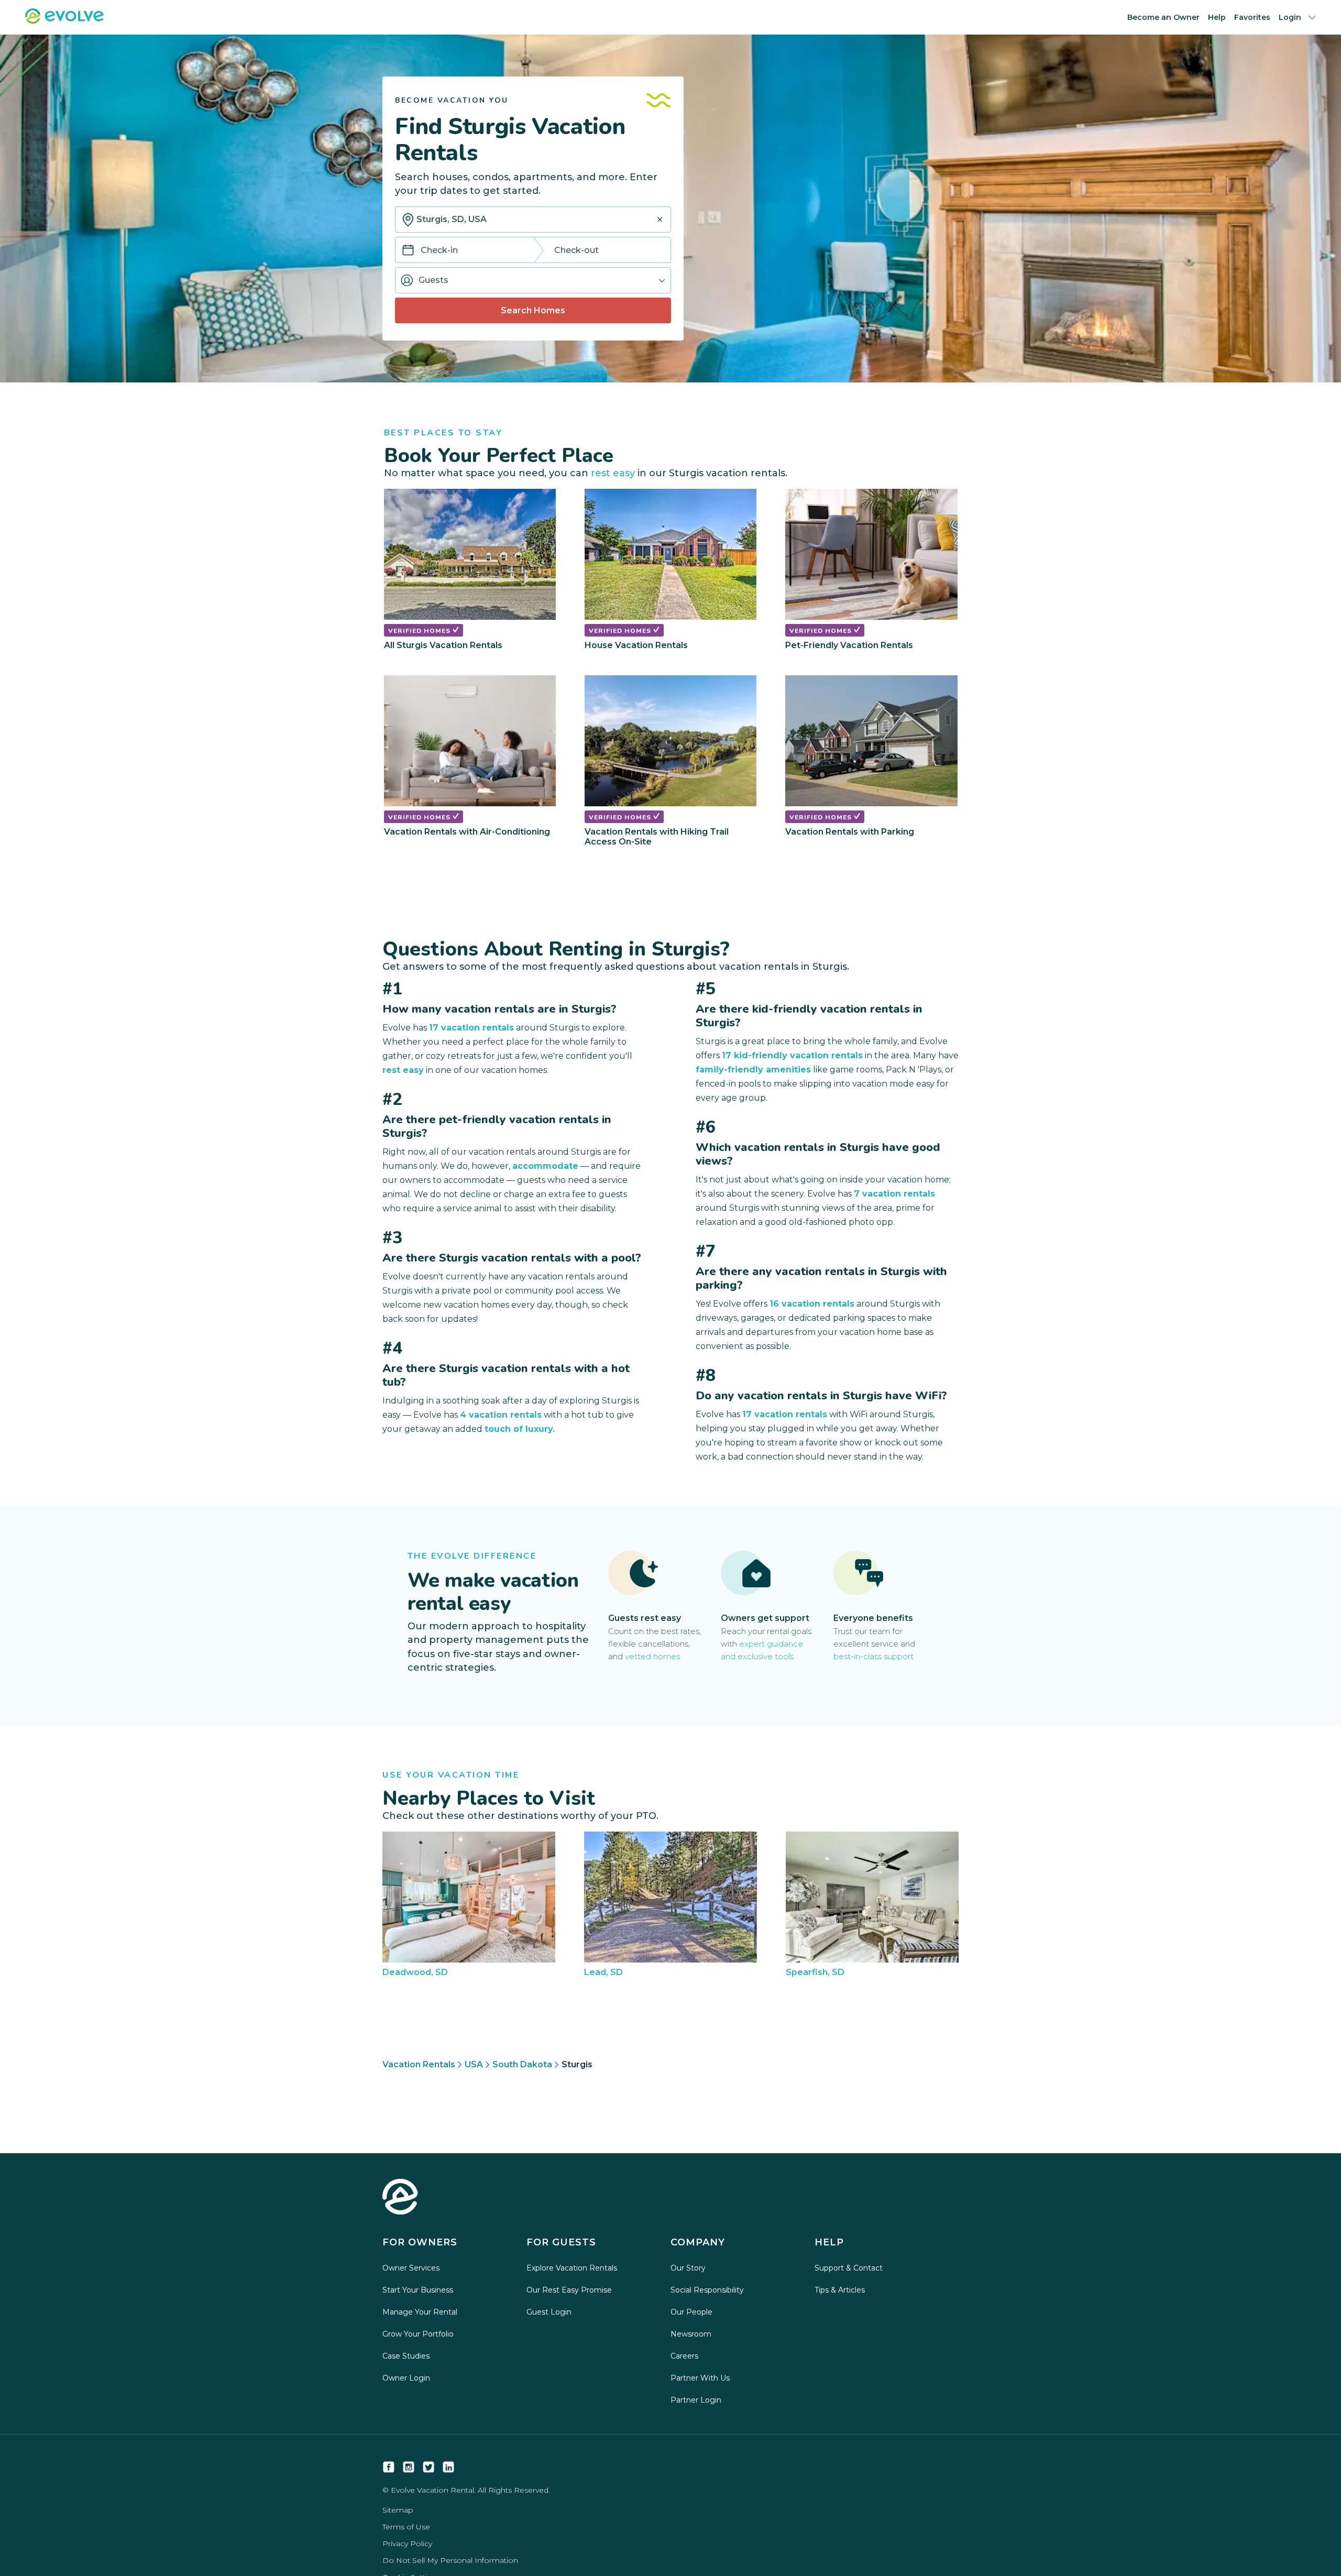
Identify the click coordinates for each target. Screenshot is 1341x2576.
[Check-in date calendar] (408, 251)
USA (474, 2064)
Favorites (1252, 17)
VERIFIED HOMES (420, 631)
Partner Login (696, 2400)
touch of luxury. (520, 1429)
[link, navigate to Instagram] (409, 2467)
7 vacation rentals (894, 1194)
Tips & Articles (840, 2290)
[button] (533, 280)
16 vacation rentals (812, 1304)
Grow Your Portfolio (418, 2334)
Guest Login (549, 2312)
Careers (684, 2356)
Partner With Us (700, 2378)
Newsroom (691, 2334)
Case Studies (406, 2356)
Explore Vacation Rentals (572, 2268)
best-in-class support (873, 1656)
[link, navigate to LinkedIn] (448, 2467)
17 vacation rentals (471, 1028)
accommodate (545, 1166)
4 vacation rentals (501, 1415)
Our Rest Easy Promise (569, 2290)
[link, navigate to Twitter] (428, 2467)
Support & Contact (849, 2268)
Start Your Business (418, 2290)
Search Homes (533, 310)
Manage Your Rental (420, 2312)
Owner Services (411, 2268)
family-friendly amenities (753, 1070)
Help (1217, 17)
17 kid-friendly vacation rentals (792, 1055)
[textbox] (533, 220)
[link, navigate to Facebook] (389, 2467)
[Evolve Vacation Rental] (64, 21)
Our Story (688, 2268)
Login (1290, 17)
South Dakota (522, 2064)
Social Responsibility (707, 2290)
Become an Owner (1163, 17)
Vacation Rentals (419, 2064)
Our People (691, 2312)
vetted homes (652, 1656)
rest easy (613, 473)
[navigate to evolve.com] (400, 2198)
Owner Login (406, 2378)
